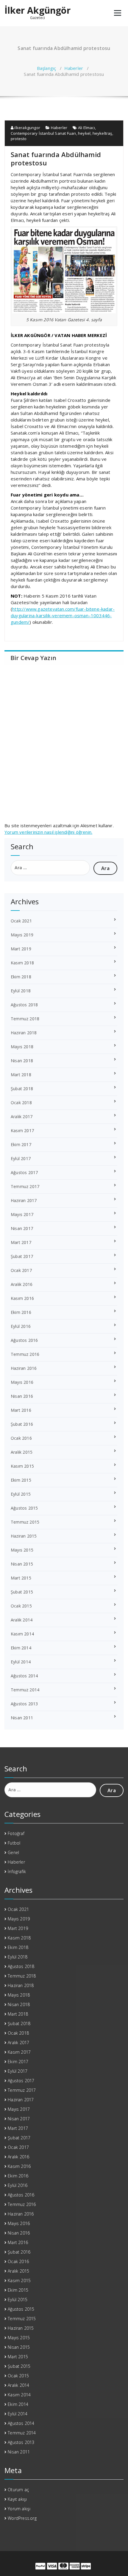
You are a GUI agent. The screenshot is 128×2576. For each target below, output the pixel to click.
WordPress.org (22, 2518)
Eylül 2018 (21, 991)
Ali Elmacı (86, 128)
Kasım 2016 (22, 1298)
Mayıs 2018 (22, 1047)
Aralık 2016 (22, 1284)
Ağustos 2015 (24, 1508)
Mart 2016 (21, 1410)
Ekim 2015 (21, 1480)
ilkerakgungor (27, 128)
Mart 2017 (21, 1242)
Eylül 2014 (21, 1662)
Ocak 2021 (21, 921)
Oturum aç (18, 2490)
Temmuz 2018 (25, 1019)
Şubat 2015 (22, 1592)
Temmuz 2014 (25, 1690)
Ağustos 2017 (24, 1172)
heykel (84, 133)
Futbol (14, 1843)
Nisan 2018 (22, 1061)
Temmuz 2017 (25, 1186)
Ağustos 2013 (24, 1704)
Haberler (74, 68)
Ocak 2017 (21, 1270)
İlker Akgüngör (38, 10)
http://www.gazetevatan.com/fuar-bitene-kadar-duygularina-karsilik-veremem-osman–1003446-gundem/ (63, 615)
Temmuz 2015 (25, 1522)
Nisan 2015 (22, 1564)
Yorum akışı (19, 2509)
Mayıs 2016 (22, 1382)
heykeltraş (102, 133)
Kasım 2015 (22, 1466)
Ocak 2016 (21, 1438)
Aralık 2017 (22, 1117)
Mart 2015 (21, 1578)
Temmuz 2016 (25, 1354)
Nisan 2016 (22, 1396)
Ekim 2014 (21, 1648)
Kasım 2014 (22, 1634)
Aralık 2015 (22, 1452)
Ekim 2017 (21, 1144)
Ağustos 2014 (24, 1676)
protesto (19, 139)
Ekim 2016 (21, 1312)
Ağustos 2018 (24, 1005)
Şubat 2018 (22, 1089)
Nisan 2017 (22, 1228)
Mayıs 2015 (22, 1550)
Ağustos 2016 (24, 1340)
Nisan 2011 (22, 1718)
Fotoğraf (16, 1833)
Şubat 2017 (22, 1256)
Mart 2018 (21, 1075)
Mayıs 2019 (22, 935)
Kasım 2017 (22, 1130)
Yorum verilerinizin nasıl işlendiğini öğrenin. (48, 832)
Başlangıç (47, 68)
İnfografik (17, 1871)
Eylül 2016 (21, 1326)
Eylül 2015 (21, 1494)
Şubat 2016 (22, 1424)
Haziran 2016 (24, 1368)
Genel (13, 1852)
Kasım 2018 (22, 963)
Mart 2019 (21, 949)
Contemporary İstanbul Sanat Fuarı (43, 133)
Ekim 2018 (21, 977)
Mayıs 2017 (22, 1214)
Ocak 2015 (21, 1606)
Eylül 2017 (21, 1158)
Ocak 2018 (21, 1103)
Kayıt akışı (17, 2499)
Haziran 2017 (24, 1200)
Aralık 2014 (22, 1620)
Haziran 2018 (24, 1033)
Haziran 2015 (24, 1536)
